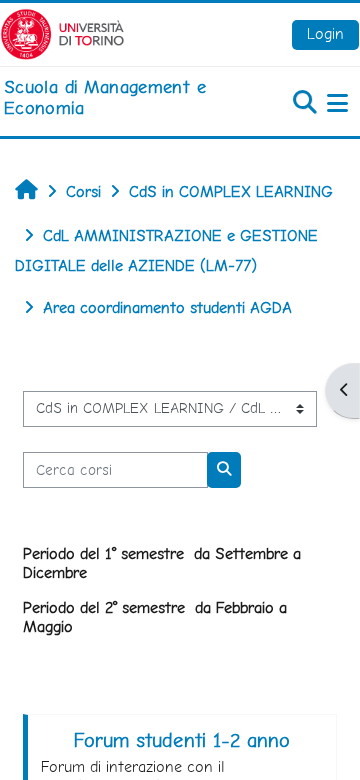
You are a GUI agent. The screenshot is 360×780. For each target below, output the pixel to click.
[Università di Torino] (62, 32)
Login (325, 33)
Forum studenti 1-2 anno (182, 740)
